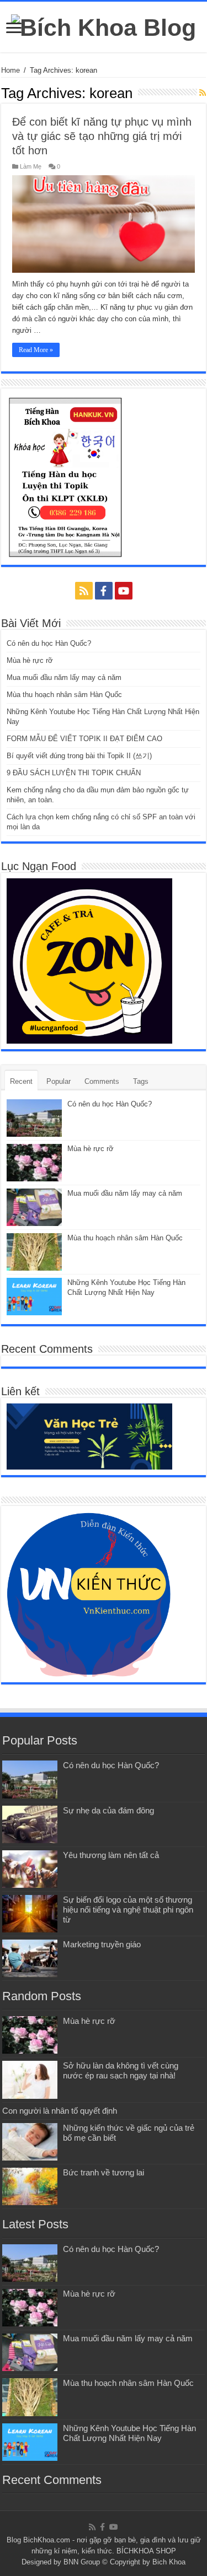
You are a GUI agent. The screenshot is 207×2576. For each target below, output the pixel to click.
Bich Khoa (169, 2562)
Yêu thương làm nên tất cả (111, 1855)
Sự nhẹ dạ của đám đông (108, 1810)
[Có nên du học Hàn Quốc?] (30, 1779)
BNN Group (82, 2562)
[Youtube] (124, 591)
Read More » (36, 350)
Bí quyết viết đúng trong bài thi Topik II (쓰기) (79, 756)
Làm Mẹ (31, 166)
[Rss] (84, 591)
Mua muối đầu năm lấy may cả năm (64, 677)
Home (10, 70)
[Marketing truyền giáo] (30, 1958)
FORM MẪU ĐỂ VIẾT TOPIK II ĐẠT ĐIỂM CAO (84, 739)
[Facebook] (104, 591)
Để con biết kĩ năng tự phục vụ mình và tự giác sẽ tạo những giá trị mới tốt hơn (102, 136)
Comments (102, 1081)
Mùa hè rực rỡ (30, 660)
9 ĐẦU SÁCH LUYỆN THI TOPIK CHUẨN (74, 773)
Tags (141, 1081)
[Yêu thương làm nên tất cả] (30, 1869)
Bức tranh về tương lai (104, 2172)
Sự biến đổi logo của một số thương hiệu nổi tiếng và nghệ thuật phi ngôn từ (128, 1910)
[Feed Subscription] (203, 93)
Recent (21, 1081)
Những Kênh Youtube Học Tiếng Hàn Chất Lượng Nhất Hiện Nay (129, 2433)
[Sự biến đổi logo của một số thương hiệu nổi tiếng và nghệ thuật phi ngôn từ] (30, 1914)
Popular (59, 1081)
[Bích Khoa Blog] (104, 26)
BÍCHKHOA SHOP (146, 2551)
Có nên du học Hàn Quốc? (49, 643)
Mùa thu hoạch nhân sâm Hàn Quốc (64, 695)
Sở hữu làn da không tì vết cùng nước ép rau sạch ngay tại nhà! (121, 2070)
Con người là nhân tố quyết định (60, 2111)
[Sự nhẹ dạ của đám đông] (30, 1824)
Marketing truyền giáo (102, 1944)
